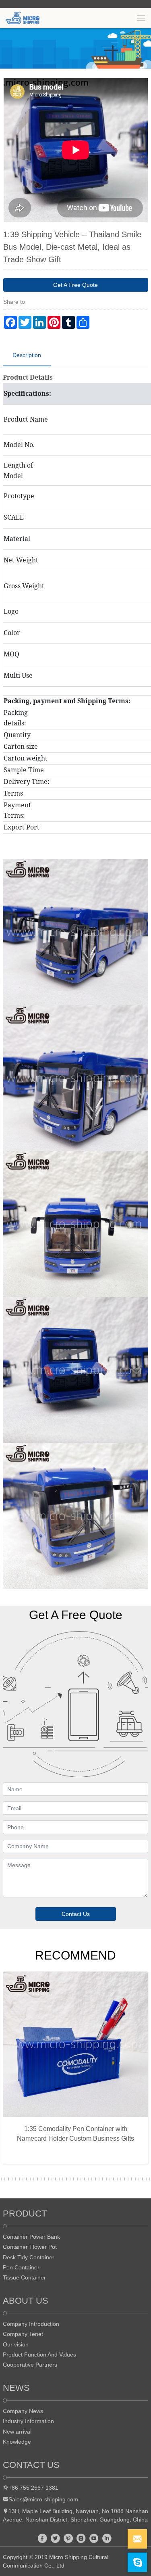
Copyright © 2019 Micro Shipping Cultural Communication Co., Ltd (56, 2561)
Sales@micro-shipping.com (43, 2499)
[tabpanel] (76, 2071)
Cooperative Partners (30, 2365)
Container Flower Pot (30, 2247)
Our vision (16, 2344)
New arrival (17, 2432)
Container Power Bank (31, 2237)
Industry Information (28, 2421)
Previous (17, 150)
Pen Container (21, 2267)
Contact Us (76, 1914)
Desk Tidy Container (29, 2257)
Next (134, 150)
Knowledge (17, 2442)
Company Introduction (31, 2324)
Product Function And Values (39, 2355)
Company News (23, 2411)
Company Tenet (23, 2334)
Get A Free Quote (75, 285)
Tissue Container (24, 2277)
